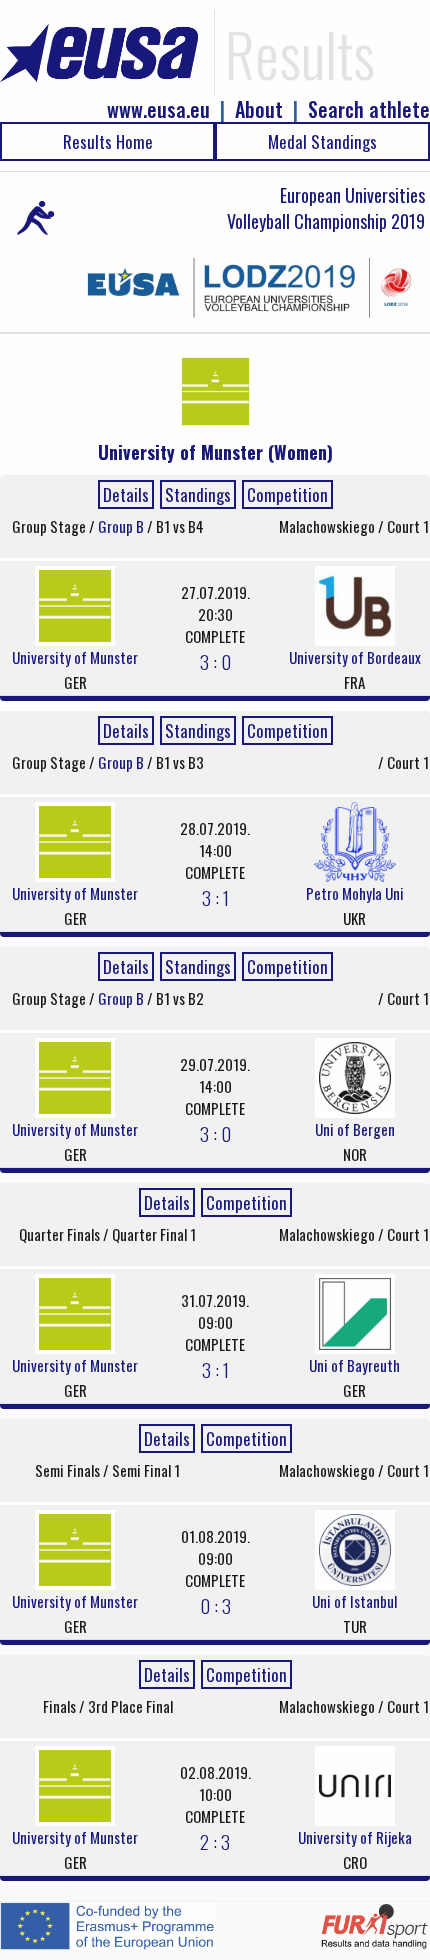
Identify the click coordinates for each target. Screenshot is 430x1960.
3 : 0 (215, 661)
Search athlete (369, 109)
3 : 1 (215, 897)
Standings (198, 494)
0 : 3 (215, 1605)
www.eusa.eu (158, 109)
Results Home (108, 141)
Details (126, 494)
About (259, 109)
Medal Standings (322, 141)
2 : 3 (215, 1841)
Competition (287, 494)
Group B (122, 526)
